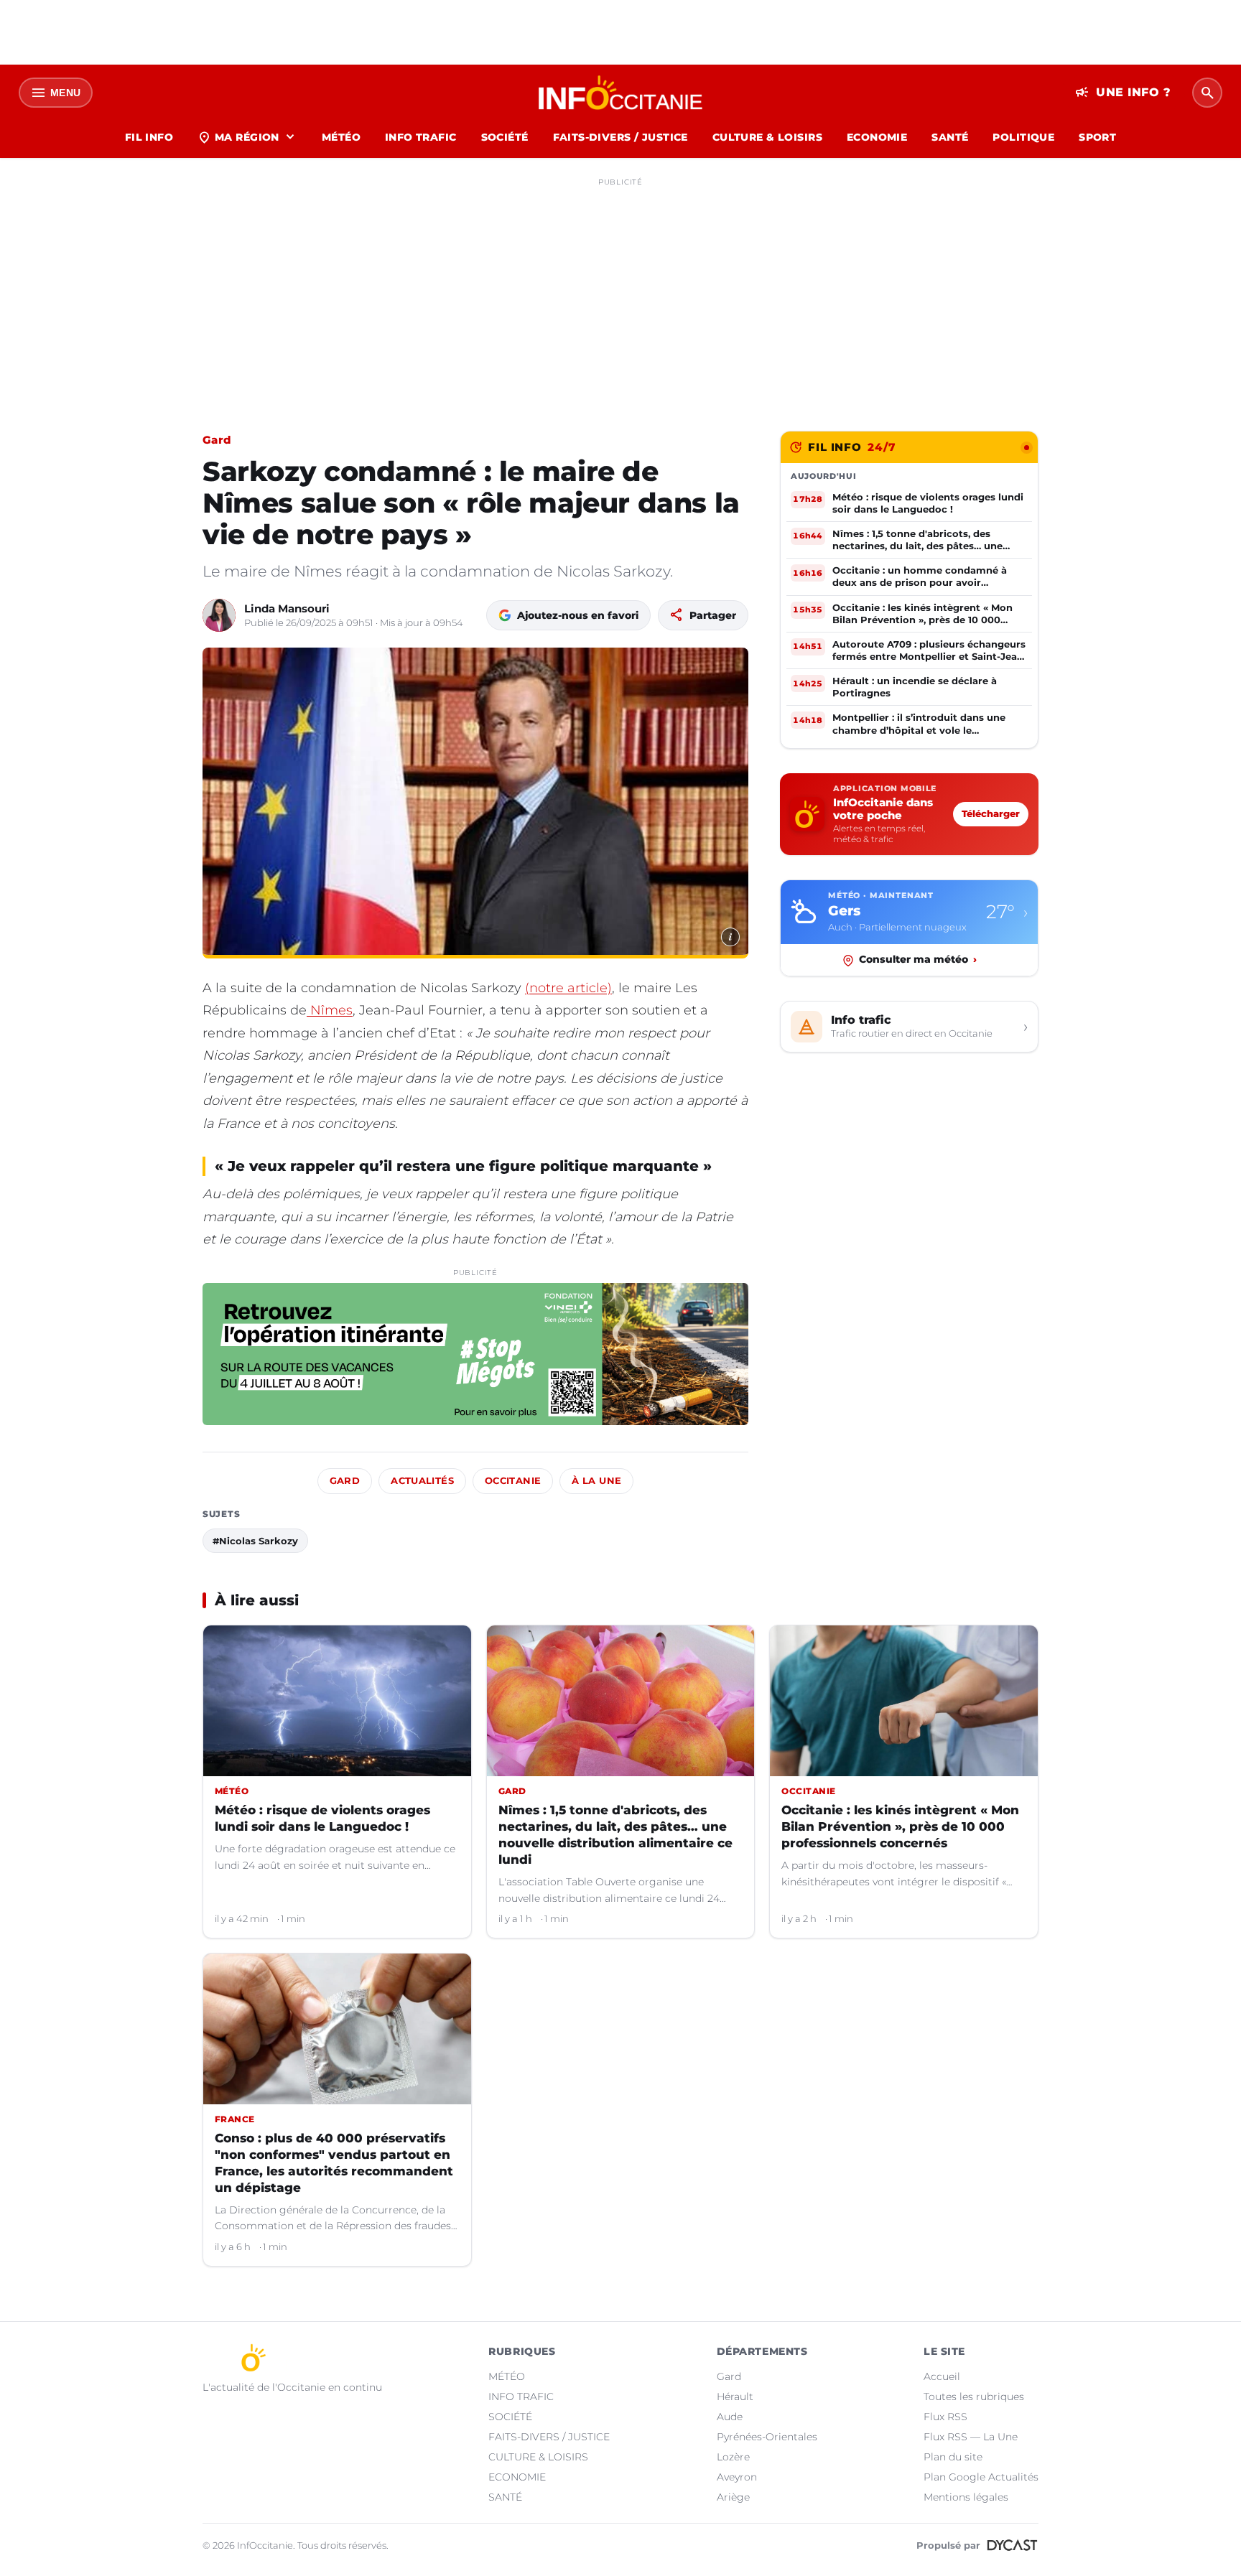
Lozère (733, 2457)
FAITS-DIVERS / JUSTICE (620, 137)
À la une (596, 1481)
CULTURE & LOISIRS (767, 137)
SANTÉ (950, 137)
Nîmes (330, 1010)
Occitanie (513, 1481)
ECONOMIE (877, 137)
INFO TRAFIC (421, 137)
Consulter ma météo (918, 960)
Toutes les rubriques (974, 2397)
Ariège (733, 2497)
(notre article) (568, 988)
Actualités (422, 1481)
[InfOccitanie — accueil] (621, 93)
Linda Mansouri (287, 608)
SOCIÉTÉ (505, 137)
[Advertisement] (620, 293)
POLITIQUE (1023, 137)
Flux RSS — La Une (971, 2437)
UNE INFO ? (1123, 93)
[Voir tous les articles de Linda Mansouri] (219, 615)
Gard (217, 440)
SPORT (1097, 137)
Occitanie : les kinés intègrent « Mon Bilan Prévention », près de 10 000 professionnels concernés (900, 1826)
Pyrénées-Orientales (767, 2437)
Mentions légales (966, 2497)
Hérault (735, 2397)
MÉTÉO (341, 137)
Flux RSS (945, 2417)
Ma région (247, 137)
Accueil (942, 2376)
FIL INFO (149, 137)
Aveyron (737, 2477)
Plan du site (953, 2457)
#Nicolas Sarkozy (255, 1541)
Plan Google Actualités (981, 2477)
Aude (730, 2417)
